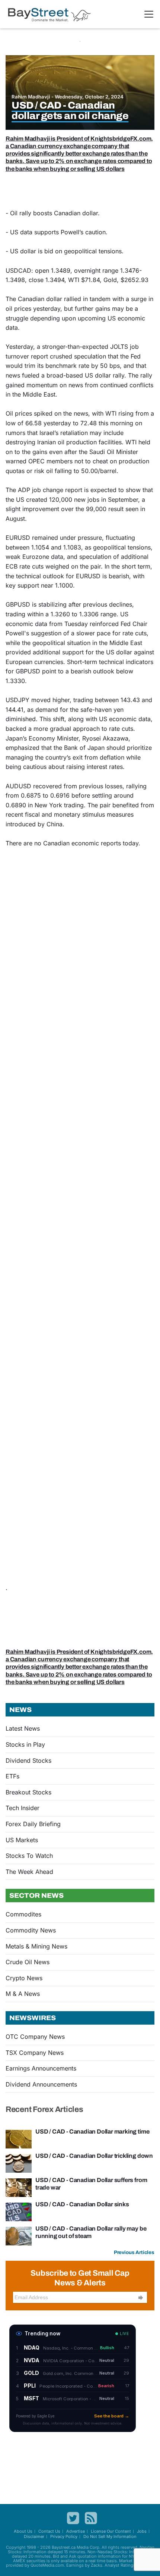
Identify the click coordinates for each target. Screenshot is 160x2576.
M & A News (23, 1994)
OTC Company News (35, 2037)
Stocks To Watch (29, 1856)
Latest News (23, 1728)
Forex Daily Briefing (33, 1824)
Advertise (76, 2531)
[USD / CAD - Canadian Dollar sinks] (19, 2211)
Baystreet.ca (64, 2547)
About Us (23, 2531)
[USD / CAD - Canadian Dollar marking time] (19, 2138)
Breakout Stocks (28, 1792)
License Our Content (111, 2531)
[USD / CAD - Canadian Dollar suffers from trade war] (19, 2187)
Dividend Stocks (28, 1760)
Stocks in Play (25, 1744)
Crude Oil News (28, 1962)
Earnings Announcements (41, 2068)
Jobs (142, 2531)
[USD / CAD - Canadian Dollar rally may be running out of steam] (19, 2235)
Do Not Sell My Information (110, 2536)
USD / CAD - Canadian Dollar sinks (82, 2204)
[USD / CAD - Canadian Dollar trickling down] (19, 2163)
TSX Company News (35, 2053)
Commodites (23, 1914)
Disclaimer (34, 2536)
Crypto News (24, 1978)
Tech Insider (23, 1808)
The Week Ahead (29, 1872)
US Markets (22, 1840)
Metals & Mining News (36, 1946)
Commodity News (31, 1930)
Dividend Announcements (41, 2084)
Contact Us (49, 2531)
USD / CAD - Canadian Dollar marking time (92, 2131)
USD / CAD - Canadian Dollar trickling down (94, 2156)
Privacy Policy (64, 2536)
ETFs (12, 1776)
